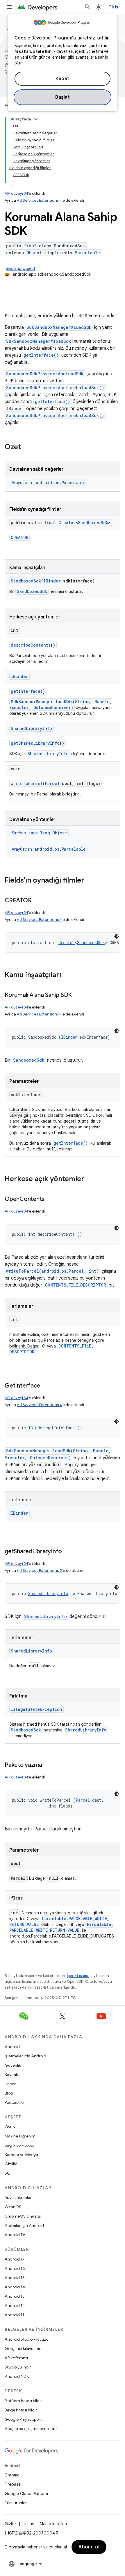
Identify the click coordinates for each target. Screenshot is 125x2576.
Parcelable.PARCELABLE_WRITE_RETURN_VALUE (61, 1927)
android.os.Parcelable (60, 482)
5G (8, 2173)
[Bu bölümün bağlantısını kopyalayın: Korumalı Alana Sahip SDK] (78, 995)
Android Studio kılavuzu (27, 2339)
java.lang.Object (20, 268)
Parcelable (87, 253)
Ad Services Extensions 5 (39, 1571)
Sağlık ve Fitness (19, 2145)
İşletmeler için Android (25, 2056)
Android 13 (15, 2296)
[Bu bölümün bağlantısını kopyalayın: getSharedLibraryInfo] (68, 1552)
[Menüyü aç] (9, 7)
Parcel (52, 783)
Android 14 (15, 2287)
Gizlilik (11, 2164)
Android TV (15, 2235)
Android (12, 2047)
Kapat (63, 79)
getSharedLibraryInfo (35, 743)
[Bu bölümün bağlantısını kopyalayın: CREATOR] (37, 901)
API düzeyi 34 (16, 193)
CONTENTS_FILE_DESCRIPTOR (76, 1285)
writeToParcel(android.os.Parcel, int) (52, 1271)
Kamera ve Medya (21, 2155)
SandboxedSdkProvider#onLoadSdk (45, 374)
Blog (9, 2093)
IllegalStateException (36, 1709)
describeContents (31, 645)
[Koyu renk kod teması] (117, 936)
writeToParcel (27, 783)
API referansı (16, 2358)
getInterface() (41, 355)
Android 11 (14, 2315)
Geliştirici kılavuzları (23, 2348)
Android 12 (15, 2306)
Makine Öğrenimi (20, 2136)
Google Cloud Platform (26, 2494)
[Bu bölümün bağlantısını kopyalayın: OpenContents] (50, 1199)
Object (34, 253)
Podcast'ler (15, 2102)
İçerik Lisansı (78, 1976)
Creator (67, 523)
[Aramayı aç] (87, 7)
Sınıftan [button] (39, 833)
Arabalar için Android (24, 2225)
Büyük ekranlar (18, 2198)
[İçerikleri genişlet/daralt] (36, 119)
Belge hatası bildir (21, 2410)
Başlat (63, 97)
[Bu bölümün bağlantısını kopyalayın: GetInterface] (46, 1386)
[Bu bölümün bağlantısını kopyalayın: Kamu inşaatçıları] (67, 975)
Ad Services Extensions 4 (39, 200)
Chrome (12, 2475)
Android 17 (15, 2259)
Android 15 (15, 2278)
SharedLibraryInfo (31, 728)
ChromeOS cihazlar (23, 2216)
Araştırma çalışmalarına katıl (31, 2429)
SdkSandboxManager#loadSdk (59, 327)
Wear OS (13, 2207)
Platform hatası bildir (23, 2401)
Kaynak (11, 2074)
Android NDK (17, 2376)
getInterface (26, 691)
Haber (10, 2084)
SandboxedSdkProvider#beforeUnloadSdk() (55, 388)
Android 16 (15, 2268)
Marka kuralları (53, 2524)
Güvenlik (13, 2065)
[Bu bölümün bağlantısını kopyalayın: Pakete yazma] (48, 1765)
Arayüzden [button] (49, 483)
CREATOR (19, 537)
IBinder (52, 581)
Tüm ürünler (16, 2503)
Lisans (28, 2524)
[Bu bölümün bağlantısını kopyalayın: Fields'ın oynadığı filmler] (90, 881)
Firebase (13, 2484)
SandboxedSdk (93, 523)
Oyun (10, 2127)
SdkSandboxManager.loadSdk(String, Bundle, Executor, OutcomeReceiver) (61, 705)
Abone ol (89, 2547)
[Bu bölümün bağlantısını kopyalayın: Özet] (27, 448)
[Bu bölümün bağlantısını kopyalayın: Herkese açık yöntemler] (90, 1179)
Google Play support (23, 2419)
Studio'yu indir (18, 2367)
